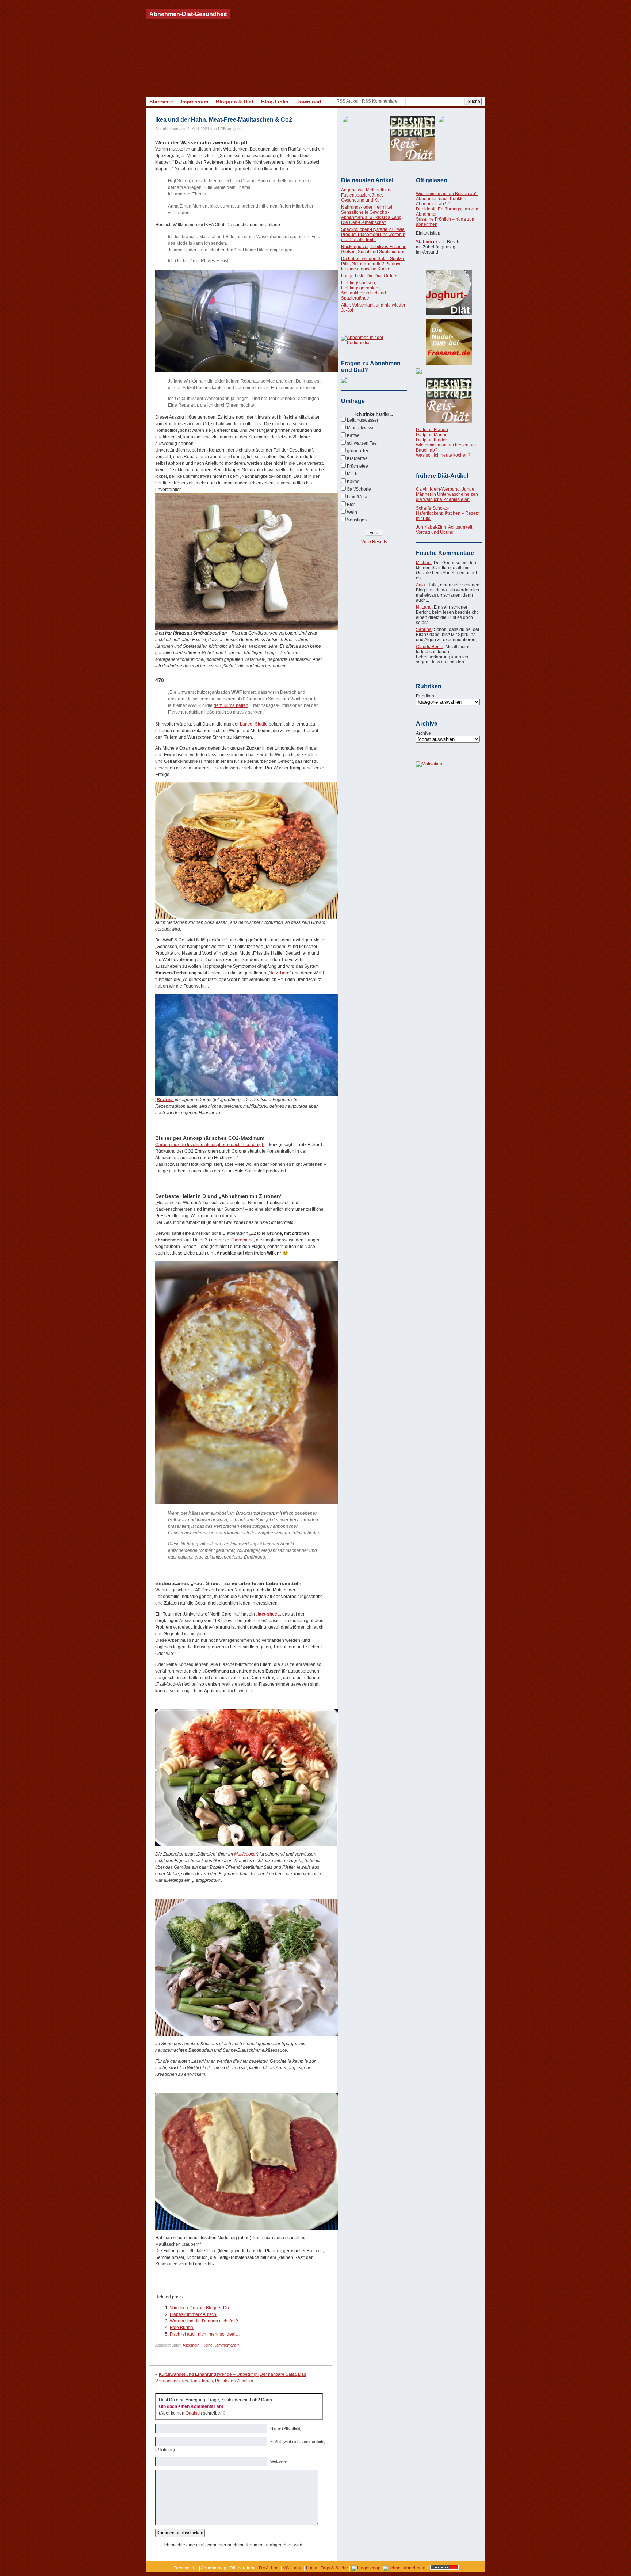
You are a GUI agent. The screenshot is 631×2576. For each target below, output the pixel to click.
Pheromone (242, 1240)
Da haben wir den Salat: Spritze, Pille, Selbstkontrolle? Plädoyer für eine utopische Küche (373, 264)
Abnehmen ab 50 (433, 204)
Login (312, 2568)
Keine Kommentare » (221, 2345)
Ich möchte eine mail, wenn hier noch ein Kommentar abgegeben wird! (234, 2545)
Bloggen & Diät (235, 102)
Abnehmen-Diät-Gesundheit (188, 14)
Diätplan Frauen (432, 430)
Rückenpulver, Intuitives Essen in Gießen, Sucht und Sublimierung (374, 249)
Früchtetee (357, 466)
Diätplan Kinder (431, 440)
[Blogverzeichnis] (366, 2568)
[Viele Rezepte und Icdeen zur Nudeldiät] (449, 342)
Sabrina (424, 629)
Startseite (161, 102)
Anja (420, 585)
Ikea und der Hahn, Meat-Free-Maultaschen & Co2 (224, 120)
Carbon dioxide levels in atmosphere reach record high (210, 1145)
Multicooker (246, 1854)
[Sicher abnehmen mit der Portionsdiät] (374, 343)
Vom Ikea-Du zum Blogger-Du (199, 2308)
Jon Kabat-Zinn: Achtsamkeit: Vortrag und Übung (445, 530)
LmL (275, 2568)
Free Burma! (182, 2328)
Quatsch (194, 2413)
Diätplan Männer (433, 435)
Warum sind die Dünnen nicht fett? (204, 2321)
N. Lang (424, 607)
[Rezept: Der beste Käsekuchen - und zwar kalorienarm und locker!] (449, 371)
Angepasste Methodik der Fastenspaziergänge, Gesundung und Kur (366, 195)
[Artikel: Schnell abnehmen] (404, 2568)
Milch (352, 474)
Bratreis (165, 1100)
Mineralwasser (362, 428)
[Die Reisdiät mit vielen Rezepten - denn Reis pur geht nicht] (449, 401)
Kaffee (353, 435)
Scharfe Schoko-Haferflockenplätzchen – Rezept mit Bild (448, 513)
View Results (374, 542)
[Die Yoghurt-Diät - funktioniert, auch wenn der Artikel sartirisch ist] (449, 292)
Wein (352, 512)
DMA (264, 2568)
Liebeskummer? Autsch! (194, 2314)
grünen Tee (358, 451)
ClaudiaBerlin (430, 647)
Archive (423, 733)
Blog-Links (275, 102)
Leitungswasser (363, 420)
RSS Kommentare (380, 101)
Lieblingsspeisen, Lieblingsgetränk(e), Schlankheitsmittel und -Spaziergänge (365, 290)
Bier (351, 505)
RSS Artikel (347, 101)
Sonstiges (357, 520)
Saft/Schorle (359, 489)
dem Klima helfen (231, 705)
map (298, 2568)
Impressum (194, 102)
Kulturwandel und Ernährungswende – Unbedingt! (209, 2374)
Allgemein (191, 2345)
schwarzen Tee (362, 443)
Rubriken (425, 696)
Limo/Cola (357, 497)
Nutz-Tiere (279, 973)
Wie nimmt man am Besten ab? (447, 194)
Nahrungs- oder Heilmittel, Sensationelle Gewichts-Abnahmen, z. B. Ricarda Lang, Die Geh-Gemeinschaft (372, 215)
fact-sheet (268, 1614)
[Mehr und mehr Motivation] (429, 764)
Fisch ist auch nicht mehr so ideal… (205, 2334)
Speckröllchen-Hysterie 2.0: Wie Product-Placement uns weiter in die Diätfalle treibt (373, 235)
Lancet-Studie (253, 724)
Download (309, 102)
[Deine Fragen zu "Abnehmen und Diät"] (344, 381)
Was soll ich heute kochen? (443, 455)
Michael (424, 563)
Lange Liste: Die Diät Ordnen (370, 276)
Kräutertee (357, 458)
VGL (287, 2568)
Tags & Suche (334, 2568)
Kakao (353, 482)
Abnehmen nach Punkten (441, 199)
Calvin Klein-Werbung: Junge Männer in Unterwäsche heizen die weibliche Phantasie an (447, 494)
